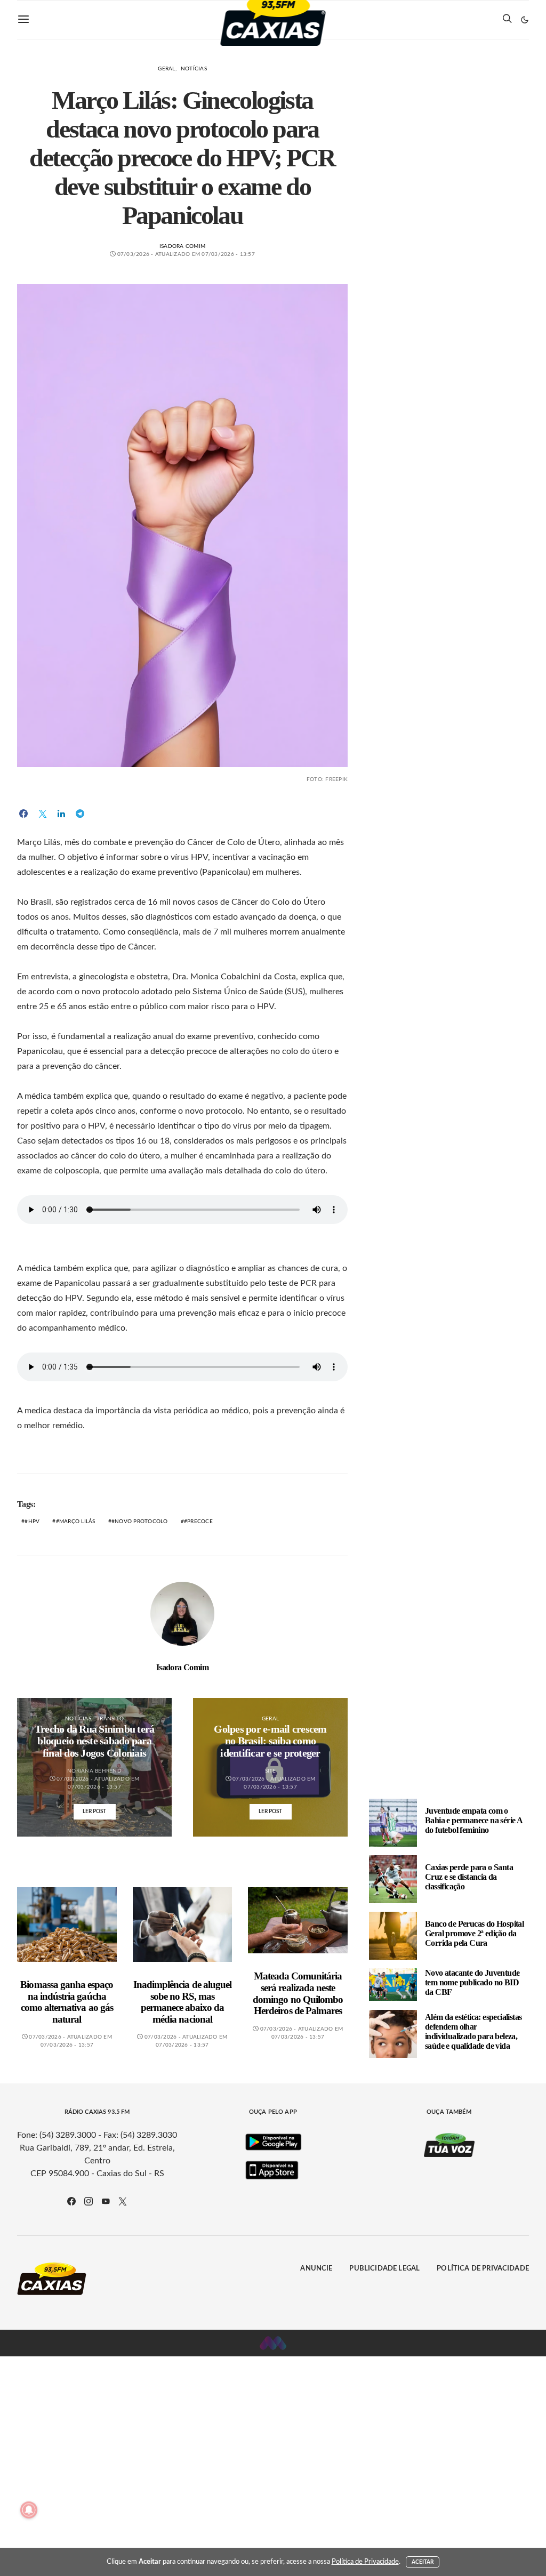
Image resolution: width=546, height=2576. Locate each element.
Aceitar (423, 2562)
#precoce (198, 1522)
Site (271, 1771)
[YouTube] (106, 2201)
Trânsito (110, 1719)
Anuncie (316, 2269)
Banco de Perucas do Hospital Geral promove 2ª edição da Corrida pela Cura (474, 1933)
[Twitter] (123, 2201)
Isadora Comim (182, 246)
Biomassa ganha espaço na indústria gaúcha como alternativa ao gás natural (67, 2002)
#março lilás (76, 1522)
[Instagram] (89, 2201)
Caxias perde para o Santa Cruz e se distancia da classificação (469, 1877)
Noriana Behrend (94, 1771)
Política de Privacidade (483, 2269)
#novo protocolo (140, 1522)
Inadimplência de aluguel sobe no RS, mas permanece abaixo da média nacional (182, 2002)
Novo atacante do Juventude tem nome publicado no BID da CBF (472, 1982)
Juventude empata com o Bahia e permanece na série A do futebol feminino (473, 1820)
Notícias (194, 69)
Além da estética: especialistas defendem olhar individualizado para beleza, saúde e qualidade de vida (473, 2031)
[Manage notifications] (29, 2510)
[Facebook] (71, 2201)
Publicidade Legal (384, 2269)
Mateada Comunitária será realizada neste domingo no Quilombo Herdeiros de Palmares (298, 1993)
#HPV (32, 1522)
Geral (166, 69)
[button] (525, 20)
